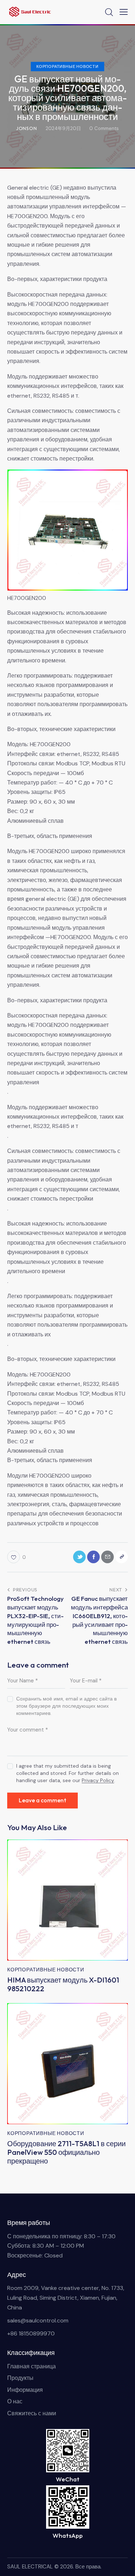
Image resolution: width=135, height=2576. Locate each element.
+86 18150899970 (31, 2333)
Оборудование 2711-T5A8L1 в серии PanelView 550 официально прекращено (66, 2152)
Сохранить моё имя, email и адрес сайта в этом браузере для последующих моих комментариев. (66, 1706)
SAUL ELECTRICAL (30, 2567)
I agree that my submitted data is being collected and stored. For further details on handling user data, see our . (67, 1773)
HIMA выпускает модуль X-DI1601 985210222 (63, 1984)
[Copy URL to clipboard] (121, 1557)
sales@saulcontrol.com (38, 2320)
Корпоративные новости (67, 66)
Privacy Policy (98, 1780)
